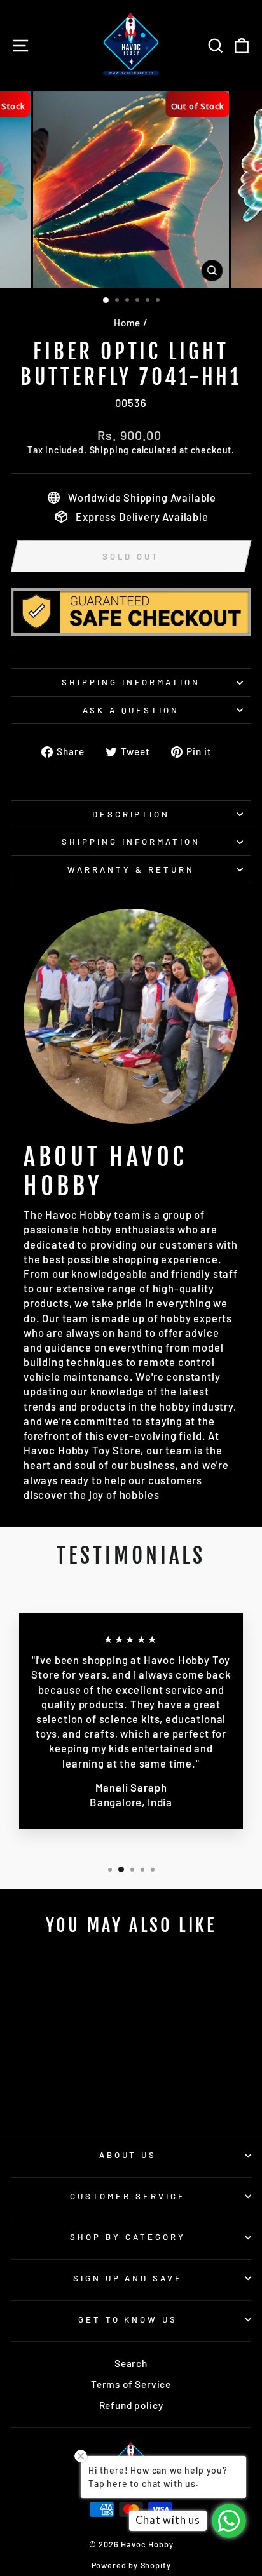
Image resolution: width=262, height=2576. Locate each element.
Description (131, 814)
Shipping (110, 450)
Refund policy (131, 2405)
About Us (128, 2155)
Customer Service (128, 2196)
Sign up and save (128, 2278)
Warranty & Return (131, 869)
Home (127, 323)
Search (131, 2363)
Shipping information (131, 682)
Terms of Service (131, 2384)
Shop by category (128, 2237)
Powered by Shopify (131, 2565)
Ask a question (131, 710)
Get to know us (128, 2319)
